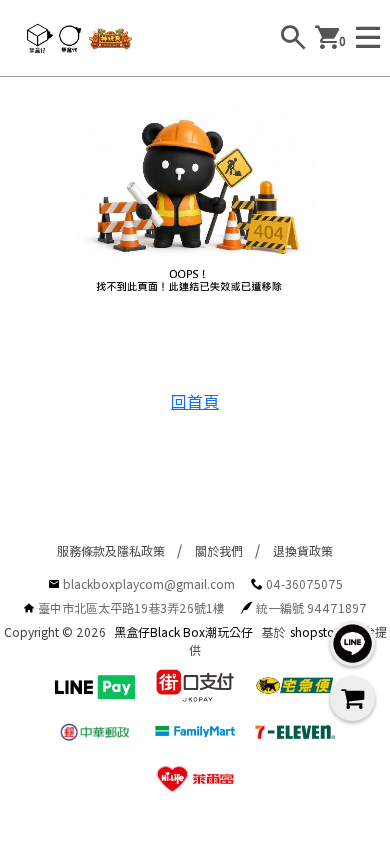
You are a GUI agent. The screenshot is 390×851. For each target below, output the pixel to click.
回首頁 (195, 401)
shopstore (318, 631)
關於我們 (219, 550)
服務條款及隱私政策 (111, 550)
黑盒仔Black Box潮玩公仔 (183, 631)
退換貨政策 (303, 550)
